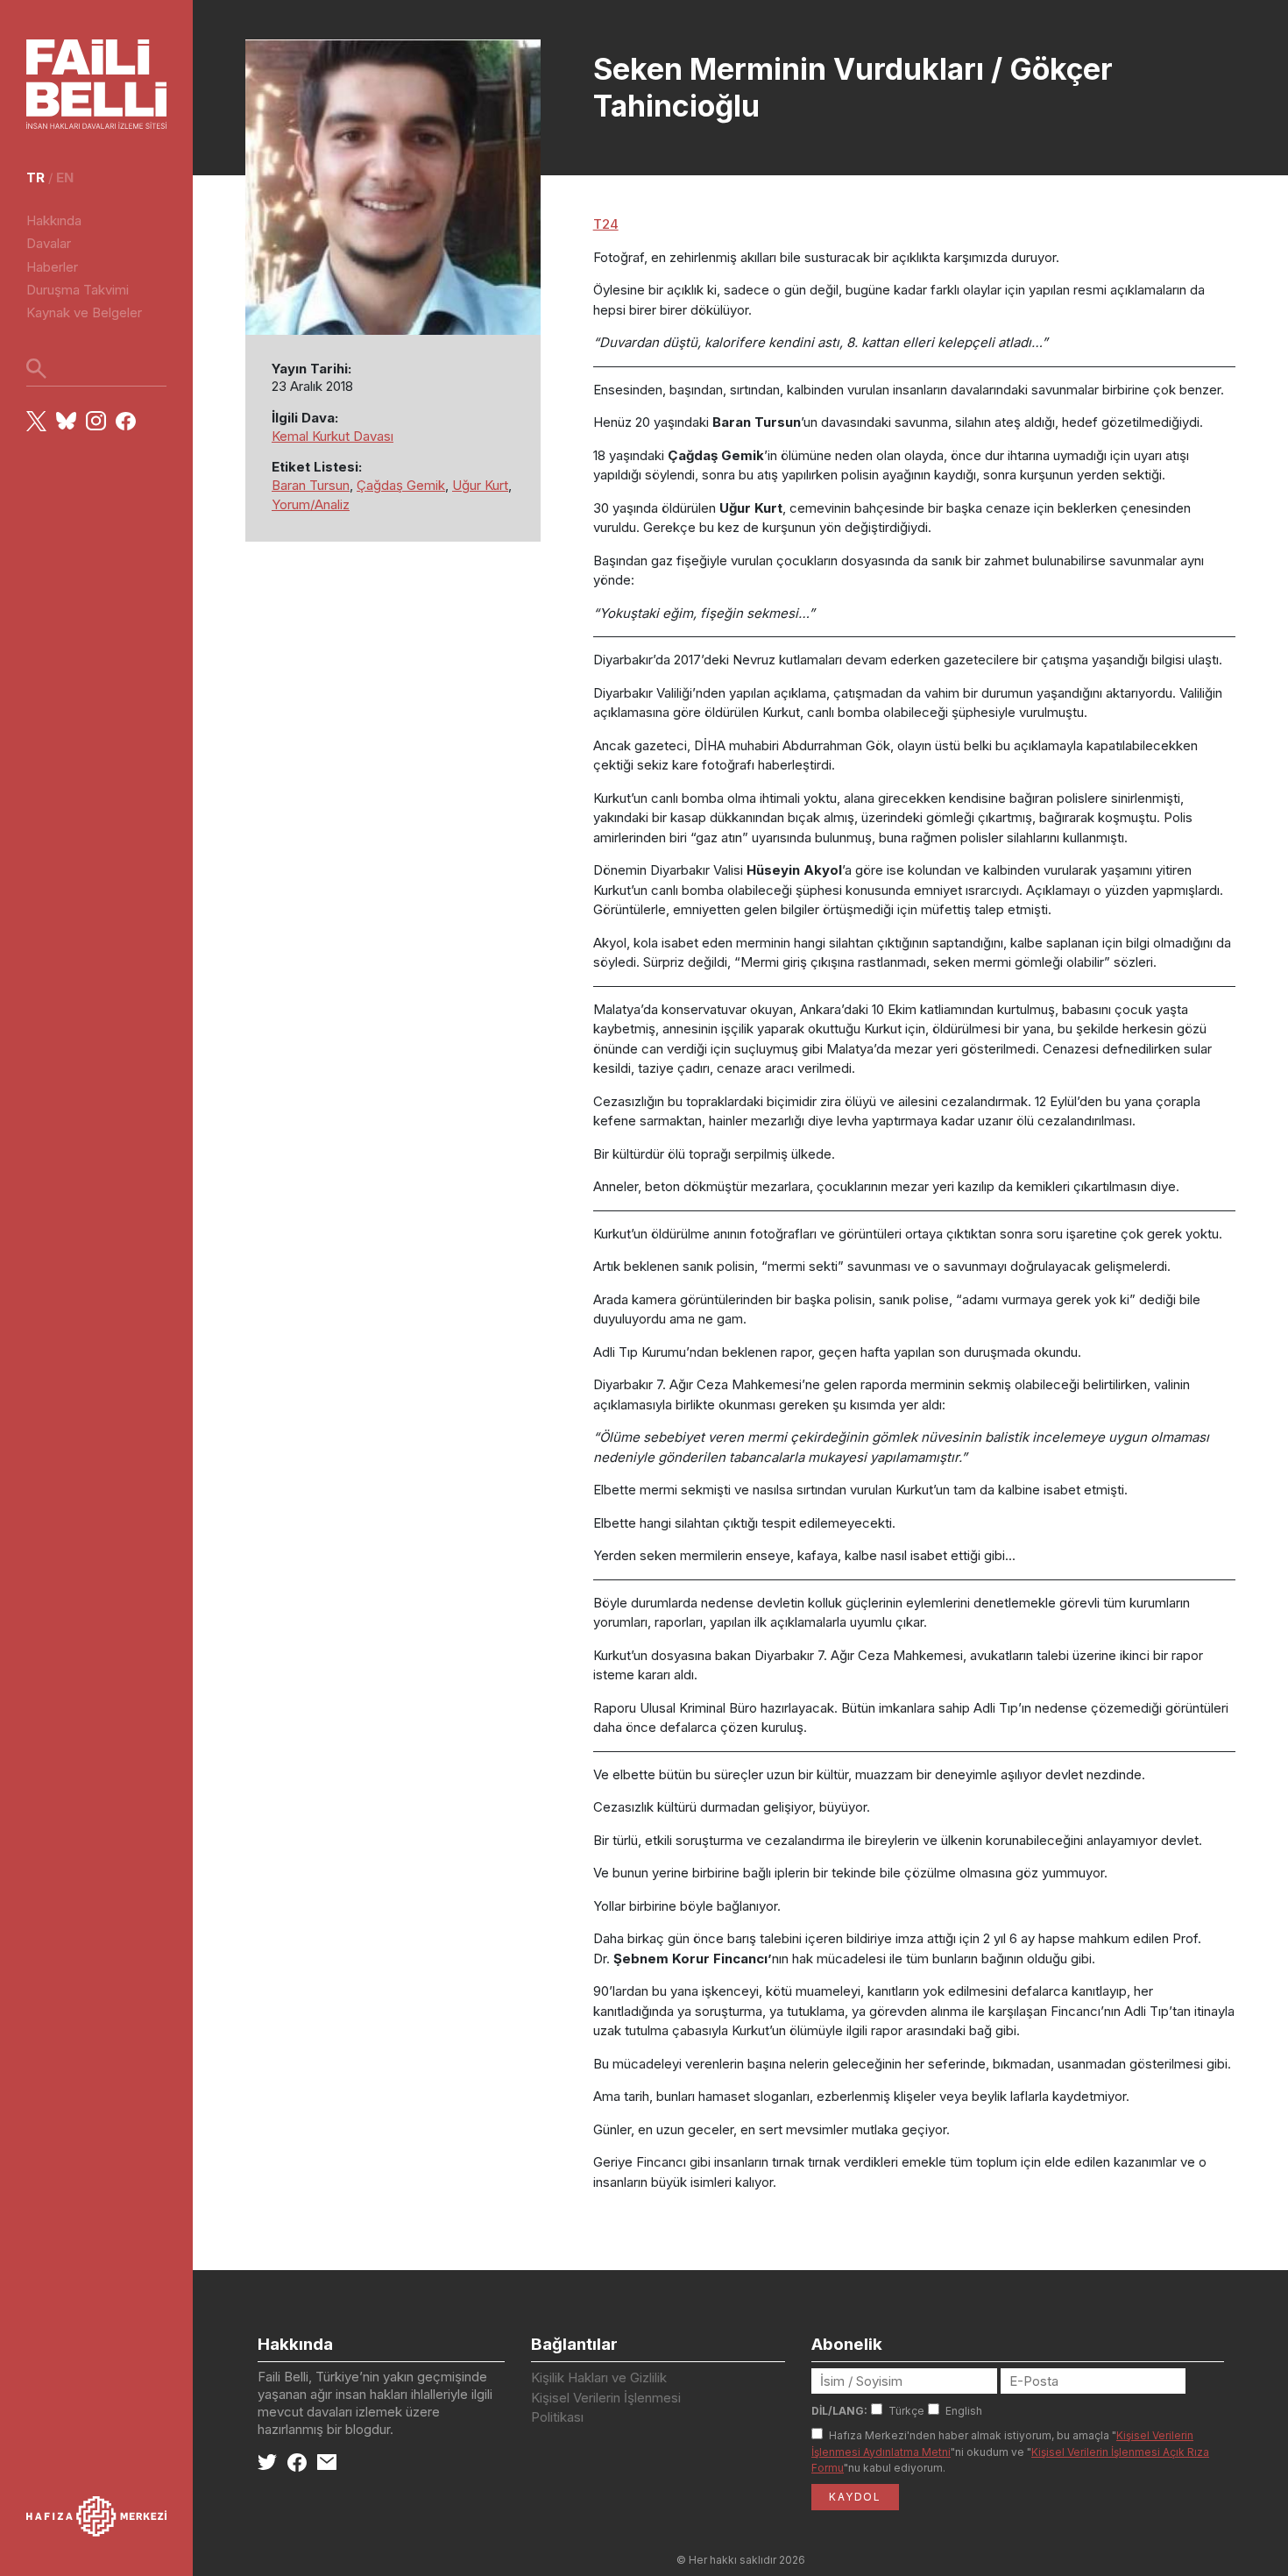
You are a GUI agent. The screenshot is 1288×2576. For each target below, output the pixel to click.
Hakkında (54, 220)
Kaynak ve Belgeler (84, 312)
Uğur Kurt (480, 485)
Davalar (49, 243)
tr (35, 177)
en (65, 177)
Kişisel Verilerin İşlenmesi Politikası (606, 2408)
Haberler (52, 267)
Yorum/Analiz (311, 504)
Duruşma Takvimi (78, 290)
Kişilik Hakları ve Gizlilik (599, 2377)
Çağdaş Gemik (401, 485)
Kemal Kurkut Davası (333, 436)
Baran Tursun (311, 485)
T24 (606, 224)
